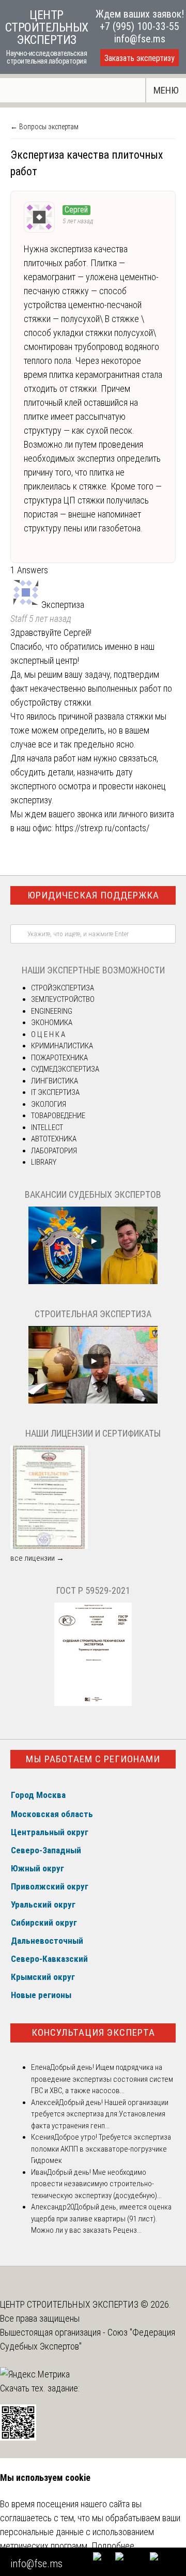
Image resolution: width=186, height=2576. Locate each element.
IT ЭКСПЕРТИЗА (55, 1092)
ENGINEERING (52, 1011)
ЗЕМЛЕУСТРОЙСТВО (63, 999)
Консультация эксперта (93, 2032)
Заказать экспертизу (139, 58)
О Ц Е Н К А (48, 1034)
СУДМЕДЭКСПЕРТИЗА (65, 1069)
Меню (166, 90)
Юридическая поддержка (93, 895)
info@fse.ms (140, 39)
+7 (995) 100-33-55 (139, 26)
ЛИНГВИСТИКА (55, 1081)
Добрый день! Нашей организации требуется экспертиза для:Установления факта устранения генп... (100, 2114)
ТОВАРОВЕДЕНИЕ (58, 1116)
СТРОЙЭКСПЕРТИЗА (63, 988)
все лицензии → (37, 1558)
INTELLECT (47, 1127)
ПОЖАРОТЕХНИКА (59, 1058)
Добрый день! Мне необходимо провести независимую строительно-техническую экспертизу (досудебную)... (96, 2184)
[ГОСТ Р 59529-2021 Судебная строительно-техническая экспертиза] (93, 1703)
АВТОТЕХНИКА (54, 1139)
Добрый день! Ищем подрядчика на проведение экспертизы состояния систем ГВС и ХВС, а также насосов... (102, 2079)
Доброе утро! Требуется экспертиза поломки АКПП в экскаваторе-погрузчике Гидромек (101, 2149)
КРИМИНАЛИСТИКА (62, 1046)
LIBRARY (44, 1162)
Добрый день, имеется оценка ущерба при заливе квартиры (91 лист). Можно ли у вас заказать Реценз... (101, 2219)
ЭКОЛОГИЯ (49, 1104)
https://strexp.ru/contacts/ (102, 828)
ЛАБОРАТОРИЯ (54, 1151)
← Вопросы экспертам (44, 127)
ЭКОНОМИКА (52, 1023)
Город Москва (38, 1795)
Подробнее (113, 2546)
